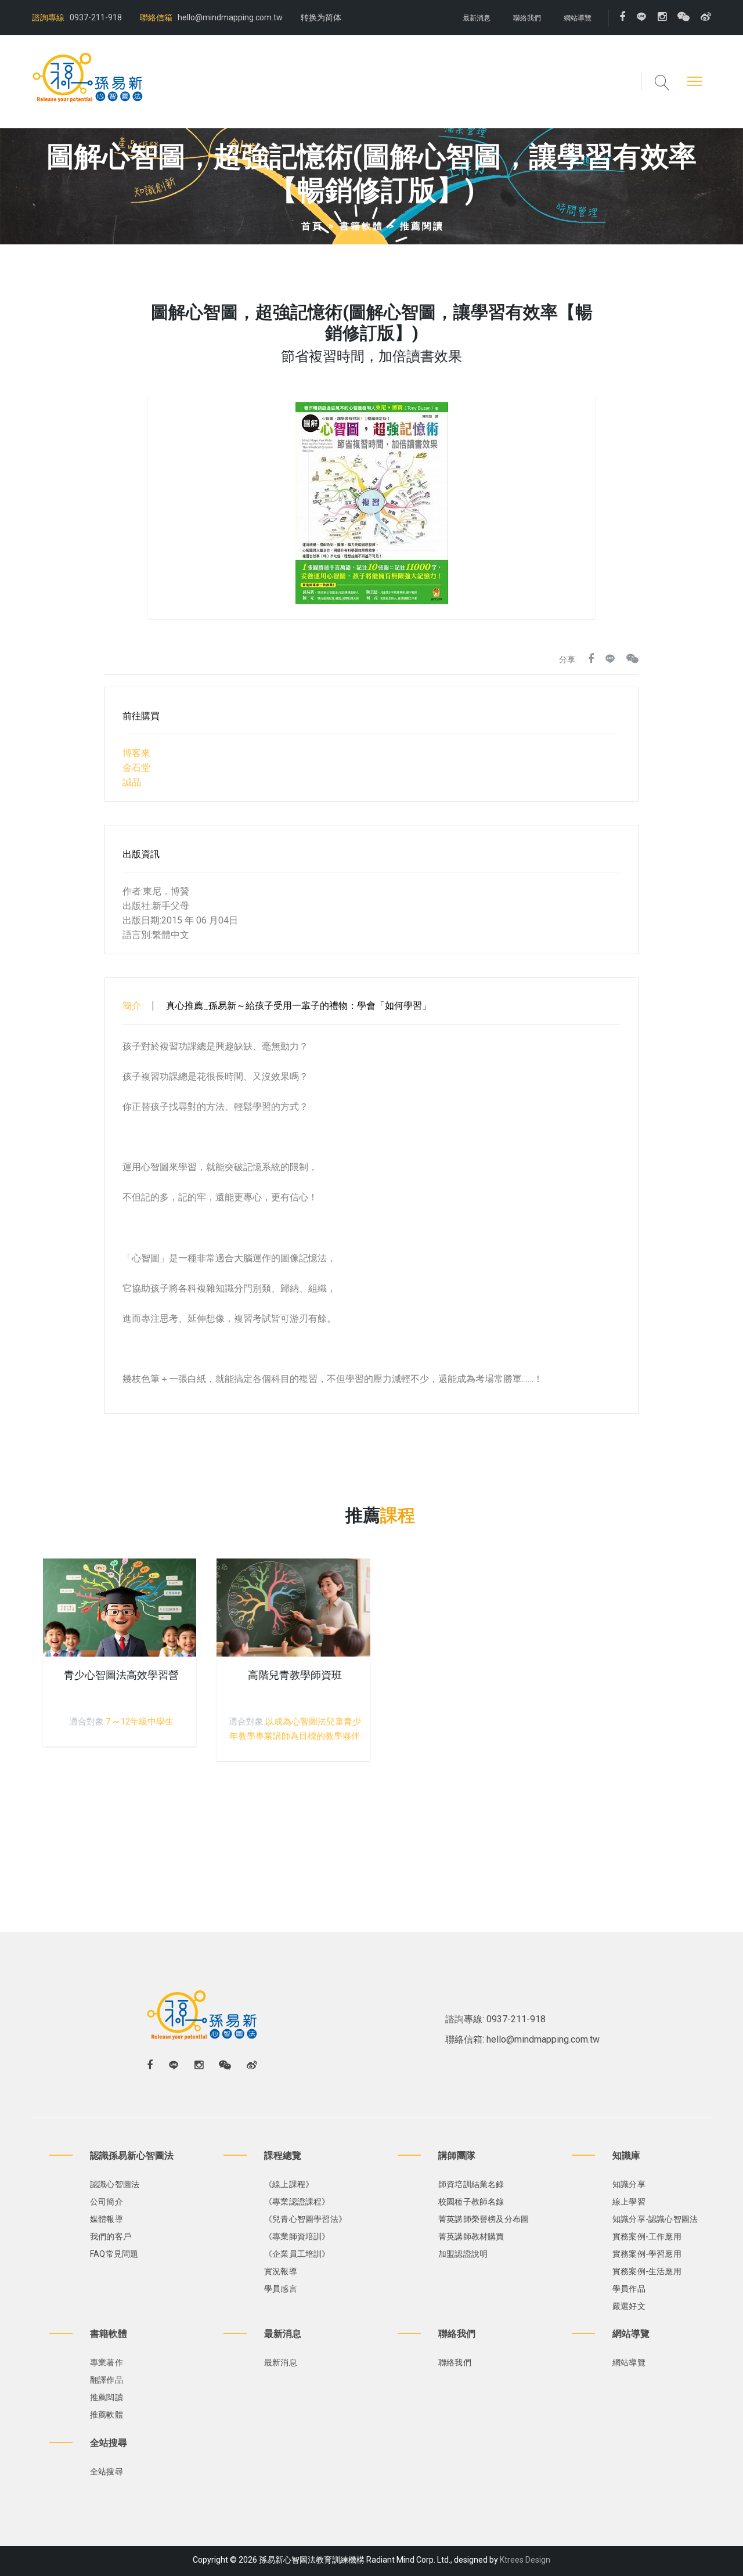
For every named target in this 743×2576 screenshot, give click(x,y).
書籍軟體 (362, 226)
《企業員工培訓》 (297, 2254)
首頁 (312, 226)
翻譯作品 (107, 2380)
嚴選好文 (629, 2306)
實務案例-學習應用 (647, 2254)
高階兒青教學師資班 (295, 1675)
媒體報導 (107, 2219)
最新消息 (477, 18)
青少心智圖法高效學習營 (121, 1675)
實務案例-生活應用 (647, 2271)
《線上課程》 (289, 2184)
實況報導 (281, 2271)
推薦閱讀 (422, 226)
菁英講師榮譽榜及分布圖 (484, 2219)
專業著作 (107, 2362)
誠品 (132, 782)
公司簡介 (107, 2202)
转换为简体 (321, 17)
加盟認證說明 (463, 2254)
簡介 (132, 1006)
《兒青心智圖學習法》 (305, 2219)
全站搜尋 (107, 2472)
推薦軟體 (107, 2415)
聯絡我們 (527, 18)
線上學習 (629, 2202)
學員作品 (629, 2289)
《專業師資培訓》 (297, 2236)
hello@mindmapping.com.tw (230, 17)
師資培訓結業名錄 (471, 2184)
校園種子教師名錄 (471, 2202)
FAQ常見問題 (114, 2254)
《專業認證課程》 (297, 2202)
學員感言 (281, 2289)
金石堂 (136, 768)
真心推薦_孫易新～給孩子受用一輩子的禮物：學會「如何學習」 (299, 1006)
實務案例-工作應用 (647, 2236)
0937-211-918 (95, 17)
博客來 (136, 753)
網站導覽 (578, 18)
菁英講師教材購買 (471, 2236)
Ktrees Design (525, 2560)
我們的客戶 (111, 2236)
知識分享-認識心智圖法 (655, 2219)
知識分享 (629, 2184)
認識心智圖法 (115, 2184)
